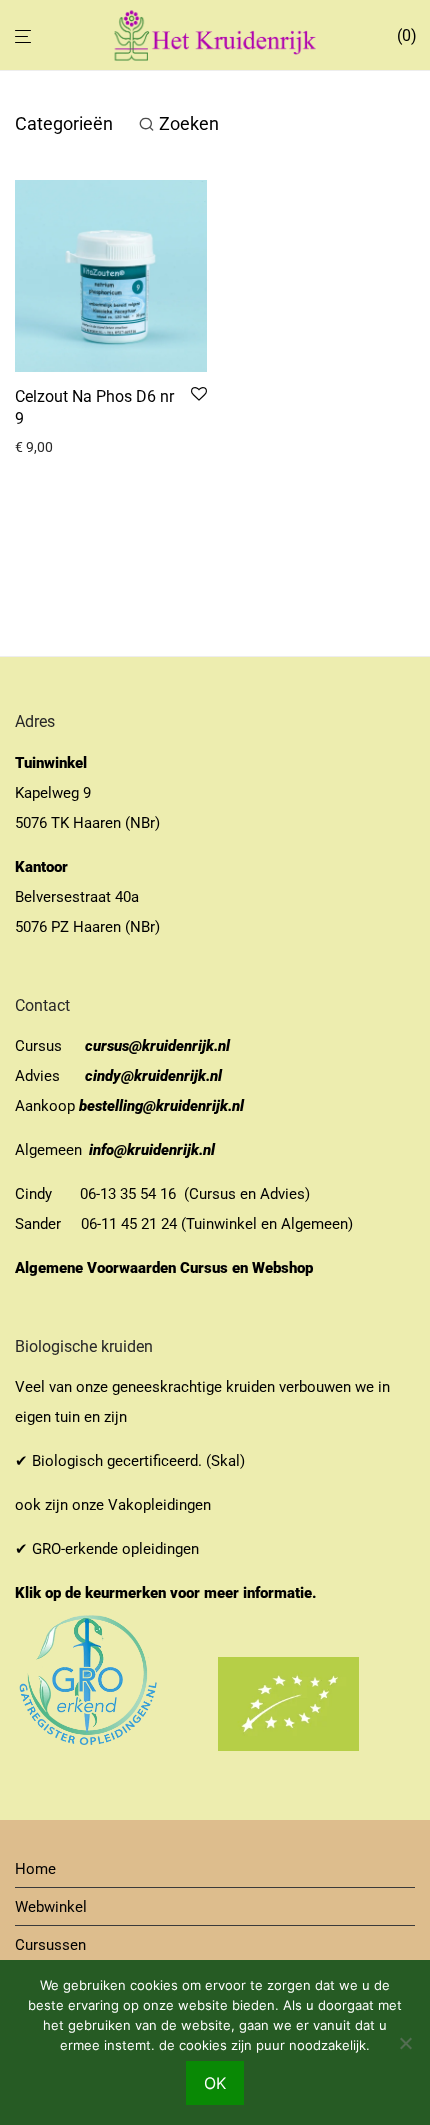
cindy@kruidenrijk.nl (153, 1076)
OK (215, 2083)
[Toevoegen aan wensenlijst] (199, 395)
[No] (405, 2043)
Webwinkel (51, 1907)
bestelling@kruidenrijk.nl (161, 1106)
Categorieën (64, 123)
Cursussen (50, 1945)
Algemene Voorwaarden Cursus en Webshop (166, 1268)
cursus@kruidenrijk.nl (157, 1046)
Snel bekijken (48, 447)
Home (35, 1869)
